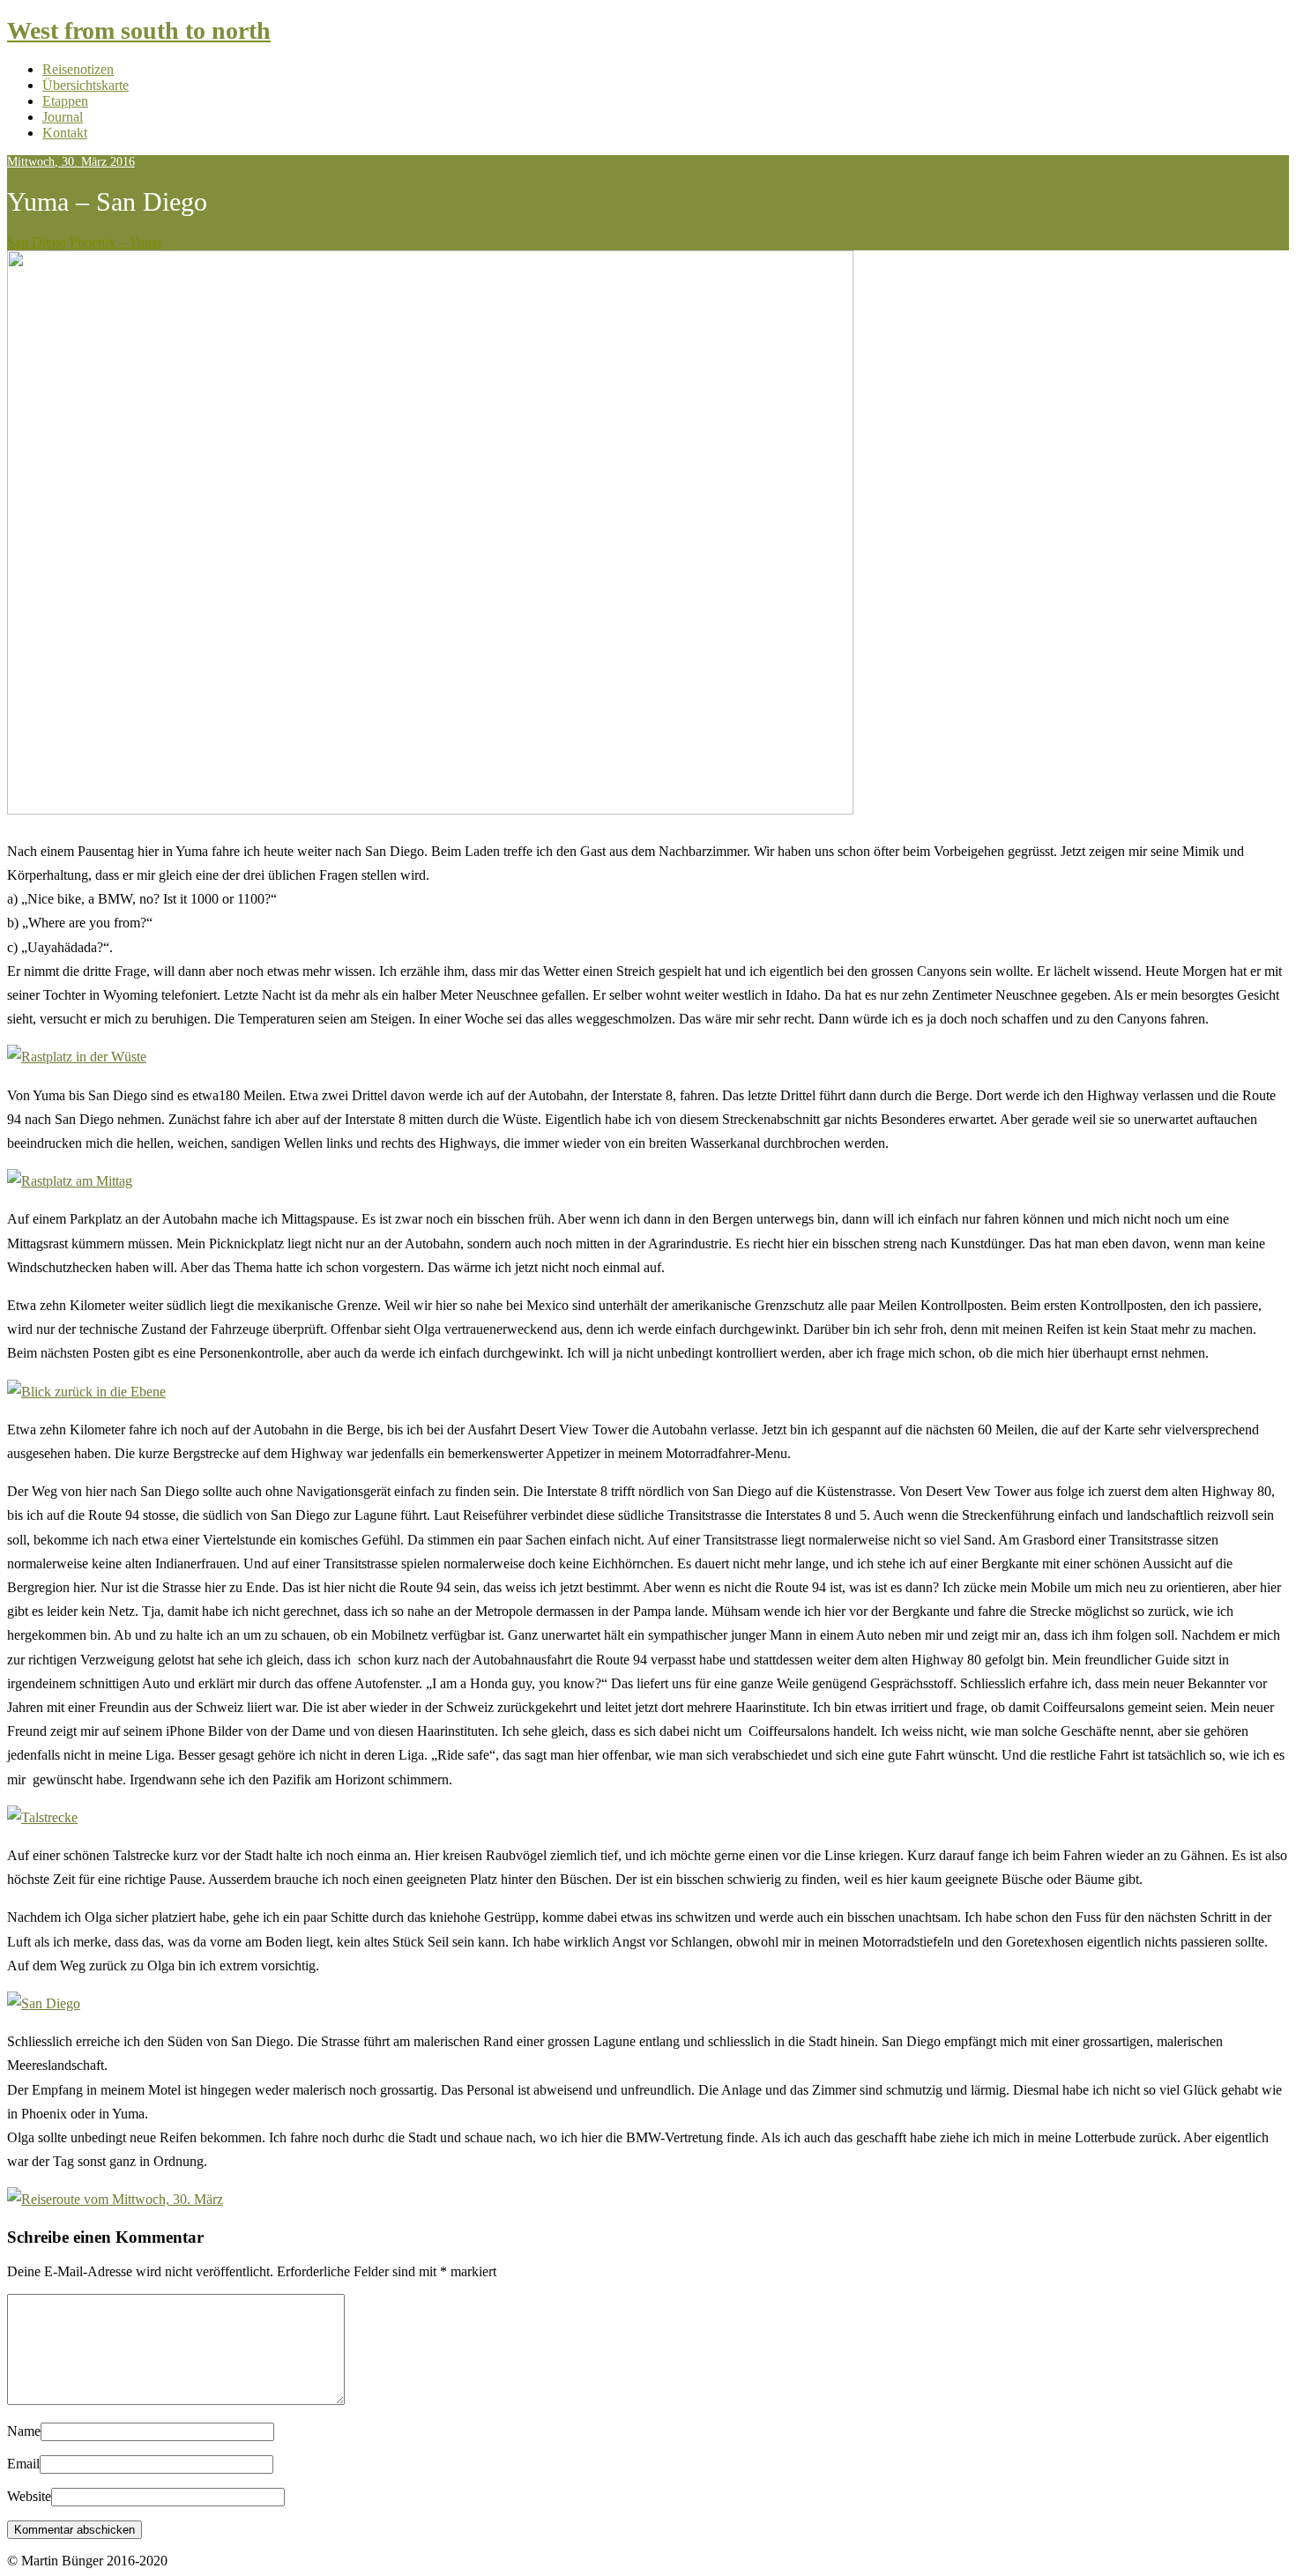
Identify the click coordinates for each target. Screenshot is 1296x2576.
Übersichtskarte (86, 85)
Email (23, 2464)
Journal (63, 117)
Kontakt (65, 133)
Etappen (65, 101)
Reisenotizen (78, 69)
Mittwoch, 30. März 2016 (71, 162)
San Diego (37, 242)
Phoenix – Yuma (115, 242)
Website (29, 2496)
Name (24, 2431)
